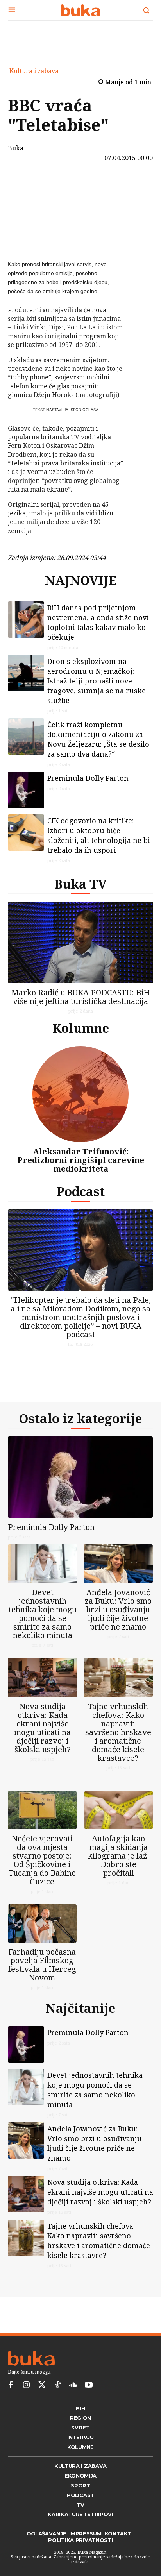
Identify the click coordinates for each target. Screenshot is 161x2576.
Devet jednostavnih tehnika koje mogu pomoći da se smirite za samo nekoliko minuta (43, 1614)
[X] (29, 203)
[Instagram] (26, 2385)
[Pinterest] (29, 222)
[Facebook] (29, 185)
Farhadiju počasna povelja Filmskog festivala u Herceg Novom (42, 1965)
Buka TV (80, 884)
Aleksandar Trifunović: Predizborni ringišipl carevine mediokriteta (81, 1160)
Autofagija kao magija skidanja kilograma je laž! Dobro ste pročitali (119, 1856)
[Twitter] (42, 2385)
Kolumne (81, 1028)
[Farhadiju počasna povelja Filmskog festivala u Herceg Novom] (42, 1923)
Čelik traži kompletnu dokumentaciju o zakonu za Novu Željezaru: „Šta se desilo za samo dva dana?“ (98, 739)
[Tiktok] (57, 2385)
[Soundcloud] (73, 2385)
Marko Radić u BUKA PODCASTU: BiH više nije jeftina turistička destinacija (81, 997)
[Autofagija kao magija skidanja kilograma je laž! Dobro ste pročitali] (119, 1810)
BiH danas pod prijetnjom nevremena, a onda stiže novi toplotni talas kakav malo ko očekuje (98, 622)
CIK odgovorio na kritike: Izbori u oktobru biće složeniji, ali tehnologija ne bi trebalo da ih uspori (99, 835)
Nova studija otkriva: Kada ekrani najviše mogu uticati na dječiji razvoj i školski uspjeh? (42, 1728)
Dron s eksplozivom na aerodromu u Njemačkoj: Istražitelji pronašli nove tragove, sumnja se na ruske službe (97, 681)
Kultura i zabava (34, 71)
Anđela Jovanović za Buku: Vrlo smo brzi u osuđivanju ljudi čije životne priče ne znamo (118, 1609)
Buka (16, 148)
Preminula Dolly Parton (88, 778)
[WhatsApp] (29, 240)
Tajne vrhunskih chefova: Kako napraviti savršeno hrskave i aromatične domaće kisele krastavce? (118, 1732)
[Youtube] (89, 2385)
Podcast (80, 1191)
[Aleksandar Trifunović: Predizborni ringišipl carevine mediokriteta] (80, 1094)
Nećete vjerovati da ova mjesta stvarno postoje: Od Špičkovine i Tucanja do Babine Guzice (42, 1860)
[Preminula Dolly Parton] (26, 790)
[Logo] (80, 10)
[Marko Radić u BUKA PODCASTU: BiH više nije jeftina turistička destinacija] (80, 943)
